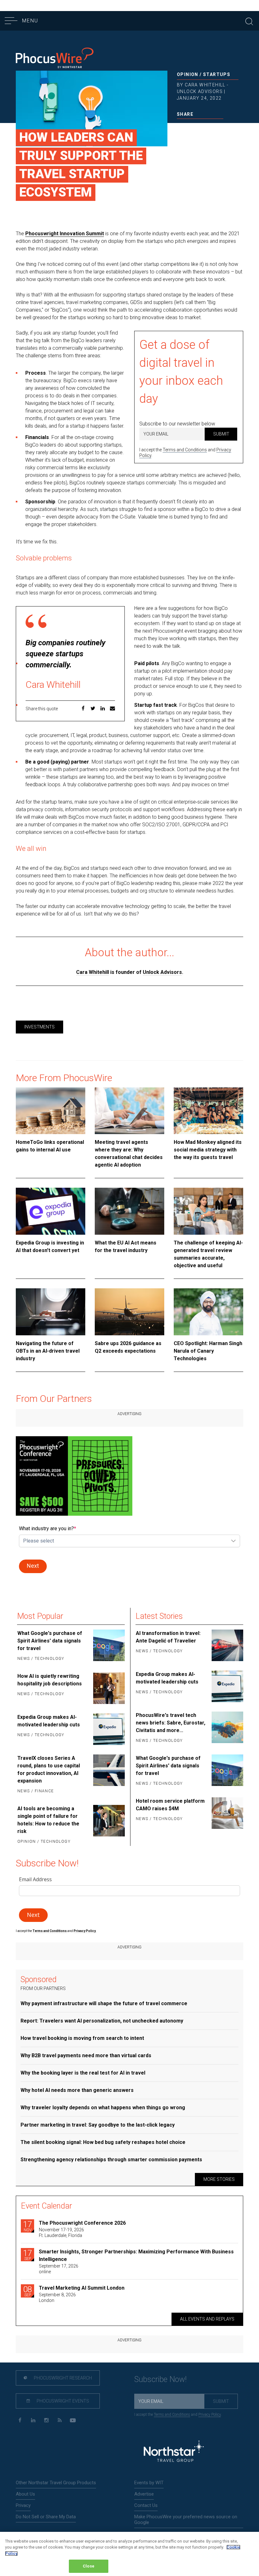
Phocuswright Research (62, 2378)
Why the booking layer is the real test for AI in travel (83, 2073)
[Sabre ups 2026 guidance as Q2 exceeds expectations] (129, 1312)
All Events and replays (207, 2319)
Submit (221, 434)
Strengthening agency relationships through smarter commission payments (111, 2160)
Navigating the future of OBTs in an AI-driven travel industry (48, 1351)
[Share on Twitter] (190, 127)
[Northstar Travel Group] (174, 2452)
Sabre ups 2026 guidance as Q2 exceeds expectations (128, 1347)
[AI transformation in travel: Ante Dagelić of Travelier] (227, 1645)
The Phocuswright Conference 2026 (82, 2223)
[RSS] (60, 2420)
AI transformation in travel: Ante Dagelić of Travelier (168, 1637)
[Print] (221, 127)
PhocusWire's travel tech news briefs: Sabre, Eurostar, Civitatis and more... (171, 1723)
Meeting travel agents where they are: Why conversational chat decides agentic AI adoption (129, 1153)
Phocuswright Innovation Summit (65, 234)
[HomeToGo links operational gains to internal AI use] (51, 1111)
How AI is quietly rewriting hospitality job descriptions (50, 1680)
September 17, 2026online (59, 2269)
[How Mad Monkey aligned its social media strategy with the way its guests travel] (208, 1111)
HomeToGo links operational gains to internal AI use (50, 1146)
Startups (217, 74)
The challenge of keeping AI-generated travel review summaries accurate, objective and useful (208, 1254)
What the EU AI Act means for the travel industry (126, 1247)
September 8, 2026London (57, 2298)
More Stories (219, 2179)
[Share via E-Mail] (210, 127)
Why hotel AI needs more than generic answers (77, 2090)
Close (89, 2566)
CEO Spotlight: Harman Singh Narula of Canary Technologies (208, 1351)
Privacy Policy (210, 2415)
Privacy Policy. (85, 1931)
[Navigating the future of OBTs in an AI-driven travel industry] (51, 1312)
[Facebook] (20, 2420)
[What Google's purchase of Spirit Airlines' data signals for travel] (108, 1646)
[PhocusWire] (55, 59)
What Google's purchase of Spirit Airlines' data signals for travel (50, 1641)
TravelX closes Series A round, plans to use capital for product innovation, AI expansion (49, 1769)
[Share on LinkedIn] (200, 127)
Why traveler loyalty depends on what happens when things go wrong (103, 2108)
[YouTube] (73, 2420)
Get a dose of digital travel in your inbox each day (181, 372)
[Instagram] (46, 2420)
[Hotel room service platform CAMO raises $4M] (227, 1813)
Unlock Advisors (162, 972)
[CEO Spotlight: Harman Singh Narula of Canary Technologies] (208, 1312)
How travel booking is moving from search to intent (82, 2038)
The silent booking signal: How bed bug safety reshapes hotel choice (103, 2142)
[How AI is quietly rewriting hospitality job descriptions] (108, 1688)
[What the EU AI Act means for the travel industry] (129, 1211)
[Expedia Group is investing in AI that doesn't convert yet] (51, 1211)
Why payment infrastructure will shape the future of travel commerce (104, 2003)
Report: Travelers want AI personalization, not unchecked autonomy (102, 2021)
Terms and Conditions (185, 450)
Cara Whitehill (93, 972)
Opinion (188, 74)
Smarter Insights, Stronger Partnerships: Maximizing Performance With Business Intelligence (136, 2255)
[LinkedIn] (33, 2420)
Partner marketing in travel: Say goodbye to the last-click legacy (98, 2125)
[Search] (249, 21)
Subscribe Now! (160, 2379)
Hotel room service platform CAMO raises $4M (170, 1805)
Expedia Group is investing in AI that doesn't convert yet (50, 1247)
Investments (39, 1027)
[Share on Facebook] (180, 127)
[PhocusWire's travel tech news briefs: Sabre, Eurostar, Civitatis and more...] (227, 1728)
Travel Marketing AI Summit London (82, 2288)
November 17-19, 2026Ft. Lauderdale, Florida (61, 2233)
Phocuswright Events (62, 2401)
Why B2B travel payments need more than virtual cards (86, 2055)
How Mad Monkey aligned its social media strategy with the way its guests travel (208, 1150)
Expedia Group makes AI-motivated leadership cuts (49, 1721)
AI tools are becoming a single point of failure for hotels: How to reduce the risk (48, 1820)
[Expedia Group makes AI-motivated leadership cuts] (108, 1729)
